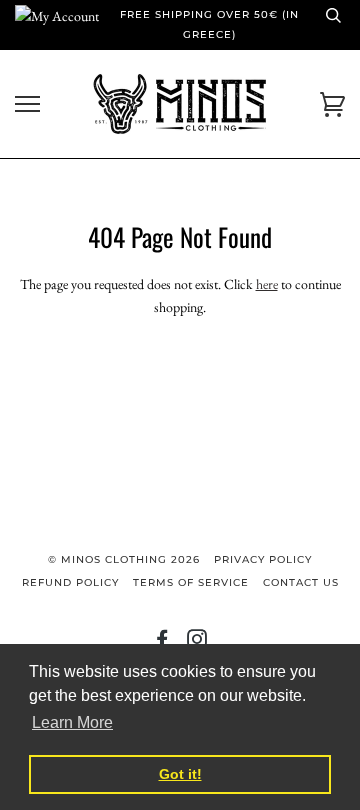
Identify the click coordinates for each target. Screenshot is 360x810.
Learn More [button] (72, 722)
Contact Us (301, 582)
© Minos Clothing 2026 (124, 559)
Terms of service (191, 582)
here (267, 284)
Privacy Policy (263, 559)
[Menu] (27, 104)
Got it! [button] (180, 774)
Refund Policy (70, 582)
